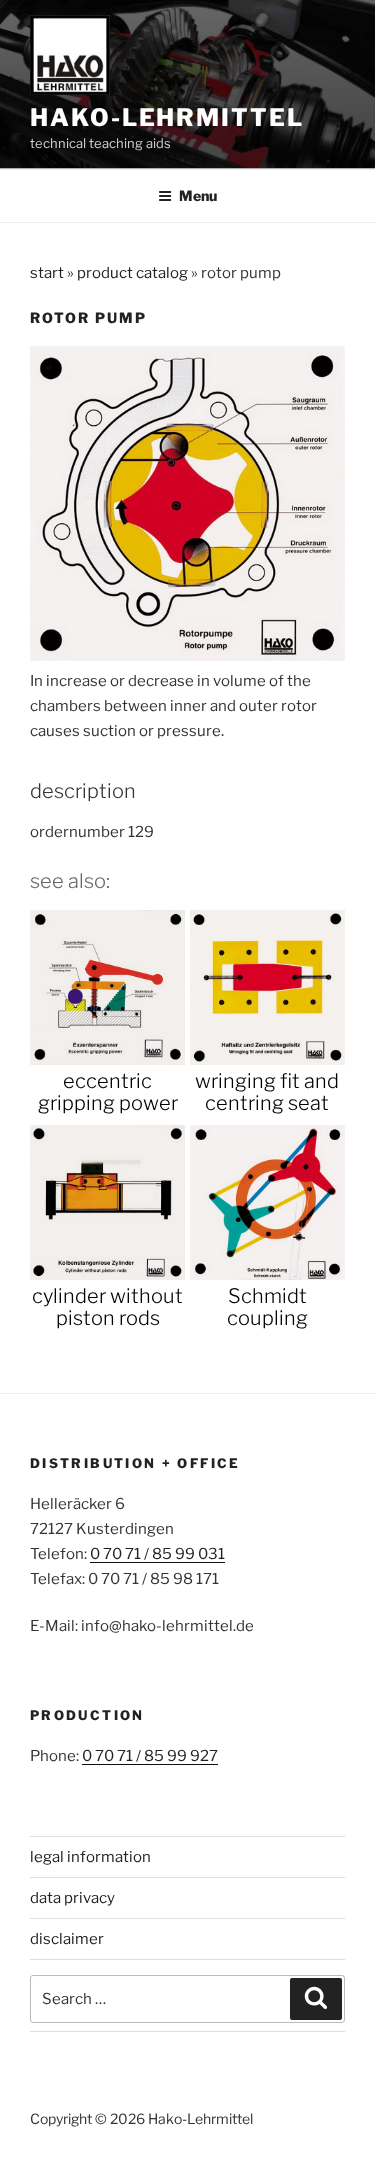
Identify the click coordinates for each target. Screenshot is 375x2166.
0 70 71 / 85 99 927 (150, 1756)
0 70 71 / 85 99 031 (157, 1554)
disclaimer (67, 1939)
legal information (90, 1857)
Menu (198, 195)
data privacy (72, 1898)
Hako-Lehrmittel (167, 117)
